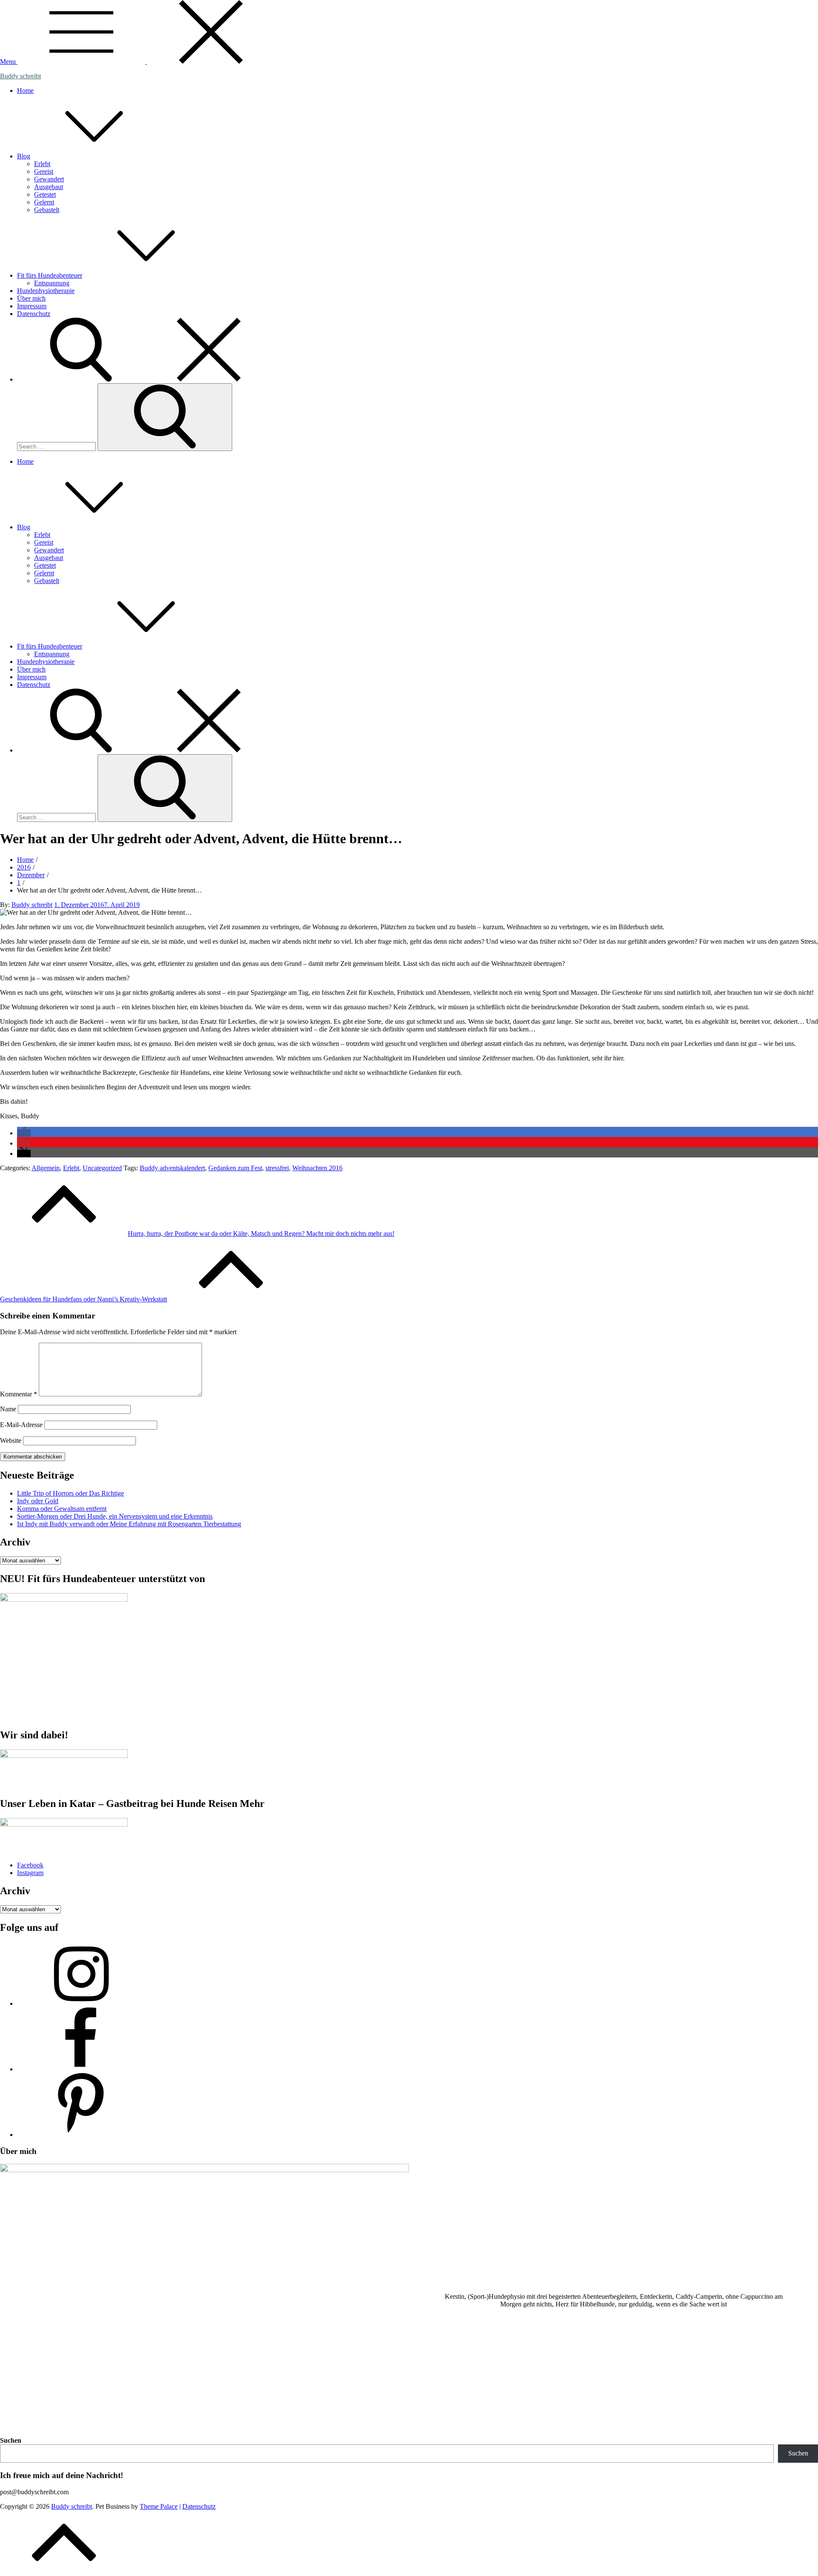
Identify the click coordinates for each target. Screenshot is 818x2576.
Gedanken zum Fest (235, 1168)
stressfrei (277, 1168)
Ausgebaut (49, 187)
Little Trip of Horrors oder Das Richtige (71, 1493)
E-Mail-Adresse (21, 1425)
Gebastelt (47, 210)
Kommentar (19, 1394)
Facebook (30, 1865)
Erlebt (42, 164)
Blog (24, 156)
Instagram (30, 1873)
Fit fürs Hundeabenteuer (50, 275)
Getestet (45, 194)
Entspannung (52, 283)
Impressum (32, 306)
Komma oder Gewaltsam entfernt (62, 1509)
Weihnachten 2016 (317, 1168)
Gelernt (44, 202)
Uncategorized (102, 1168)
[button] (24, 1133)
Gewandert (49, 179)
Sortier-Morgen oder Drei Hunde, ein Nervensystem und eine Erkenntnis (115, 1516)
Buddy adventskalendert (172, 1168)
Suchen (11, 2440)
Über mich (31, 298)
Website (11, 1440)
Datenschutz (34, 314)
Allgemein (46, 1168)
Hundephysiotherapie (46, 291)
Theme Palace (159, 2506)
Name (8, 1409)
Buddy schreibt (20, 76)
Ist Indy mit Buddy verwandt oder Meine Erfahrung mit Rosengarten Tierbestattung (129, 1524)
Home (25, 90)
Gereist (44, 171)
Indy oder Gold (38, 1501)
